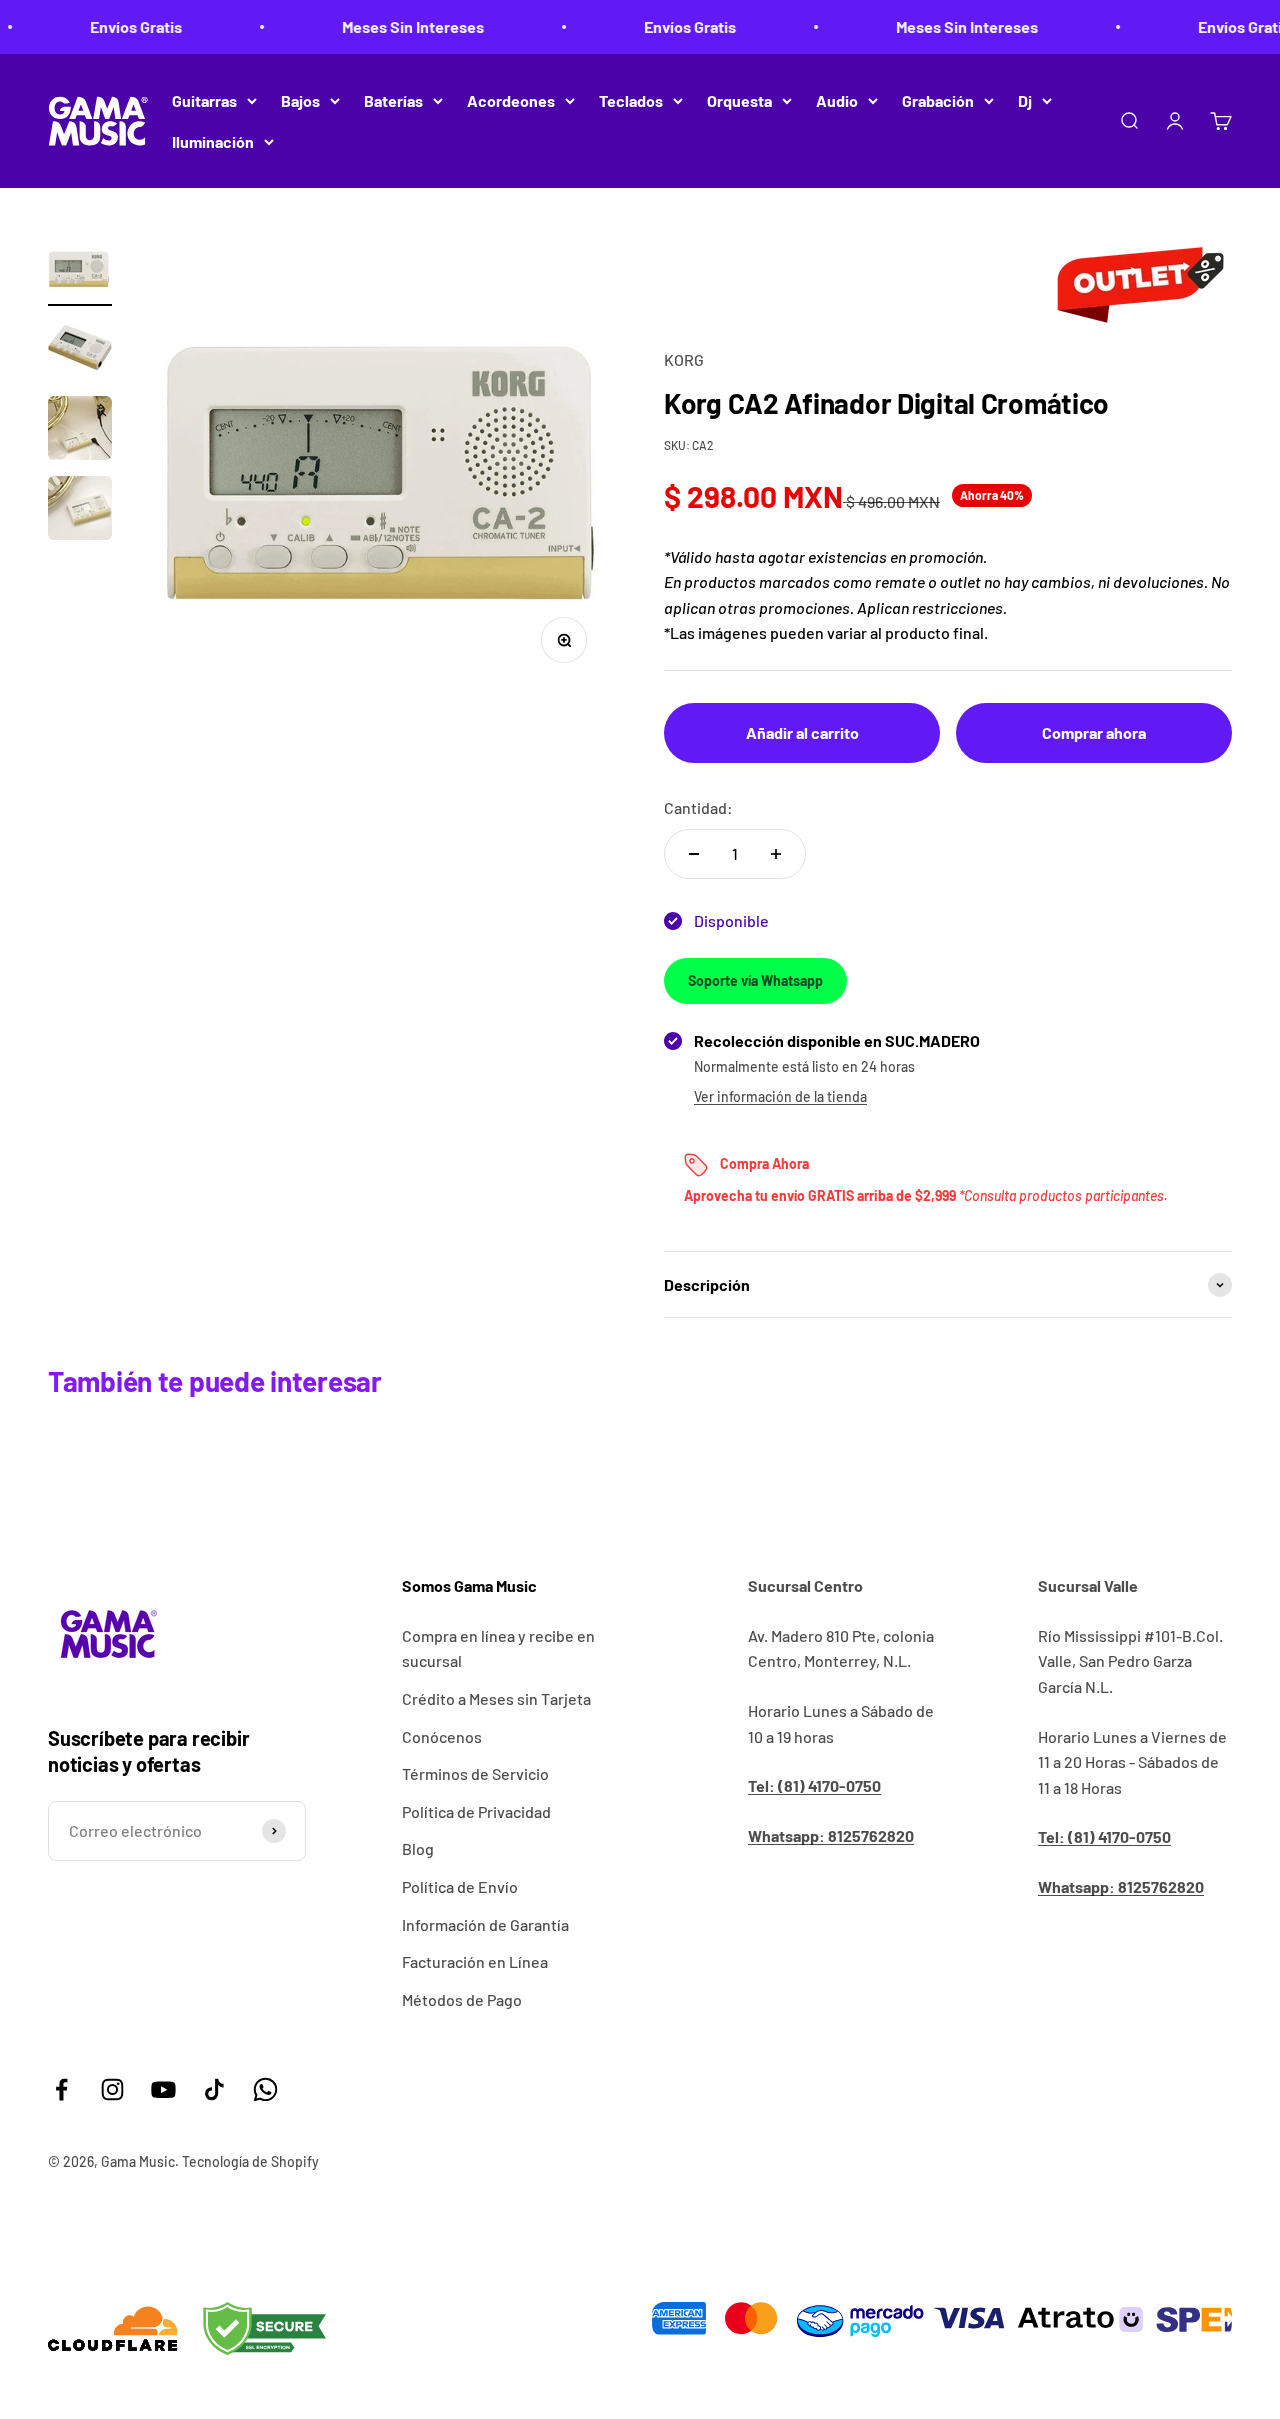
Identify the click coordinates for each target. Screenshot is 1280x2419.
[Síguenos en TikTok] (214, 2089)
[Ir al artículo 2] (80, 351)
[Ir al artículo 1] (80, 271)
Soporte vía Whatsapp (755, 980)
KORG (684, 359)
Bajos (300, 100)
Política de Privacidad (476, 1811)
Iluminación (213, 141)
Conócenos (442, 1736)
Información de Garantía (485, 1924)
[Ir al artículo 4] (80, 511)
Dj (1025, 100)
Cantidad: (698, 807)
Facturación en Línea (475, 1961)
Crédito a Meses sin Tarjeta (496, 1698)
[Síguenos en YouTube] (163, 2089)
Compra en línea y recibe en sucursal (498, 1648)
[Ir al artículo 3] (80, 431)
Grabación (938, 100)
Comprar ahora (1094, 732)
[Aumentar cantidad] (776, 854)
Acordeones (511, 100)
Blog (418, 1848)
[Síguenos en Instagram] (112, 2089)
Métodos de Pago (462, 1999)
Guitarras (204, 100)
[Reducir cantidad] (694, 854)
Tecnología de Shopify (250, 2161)
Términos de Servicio (475, 1773)
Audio (837, 100)
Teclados (631, 100)
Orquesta (739, 100)
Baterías (393, 100)
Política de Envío (460, 1886)
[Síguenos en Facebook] (61, 2089)
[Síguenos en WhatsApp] (265, 2089)
